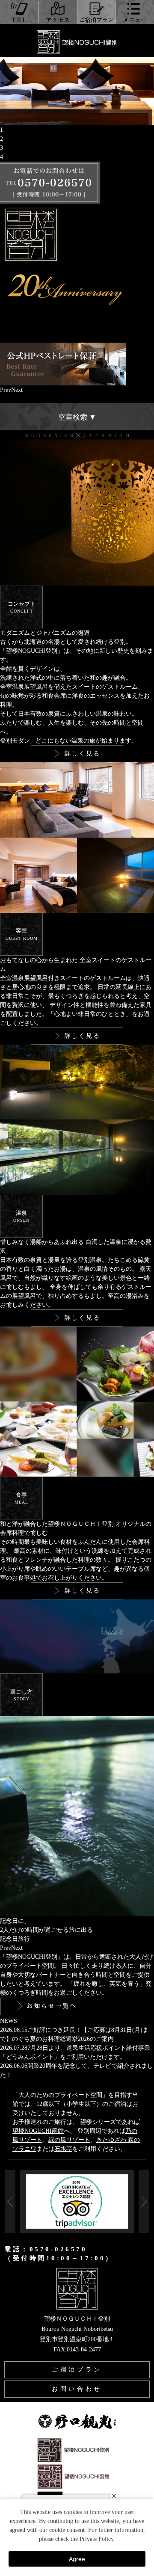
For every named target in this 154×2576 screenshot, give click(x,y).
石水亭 (63, 2149)
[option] (77, 2178)
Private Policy (96, 2539)
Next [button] (144, 2201)
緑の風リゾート (69, 2140)
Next (17, 390)
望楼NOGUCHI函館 (38, 2131)
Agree (77, 2559)
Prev (6, 390)
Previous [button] (10, 2201)
